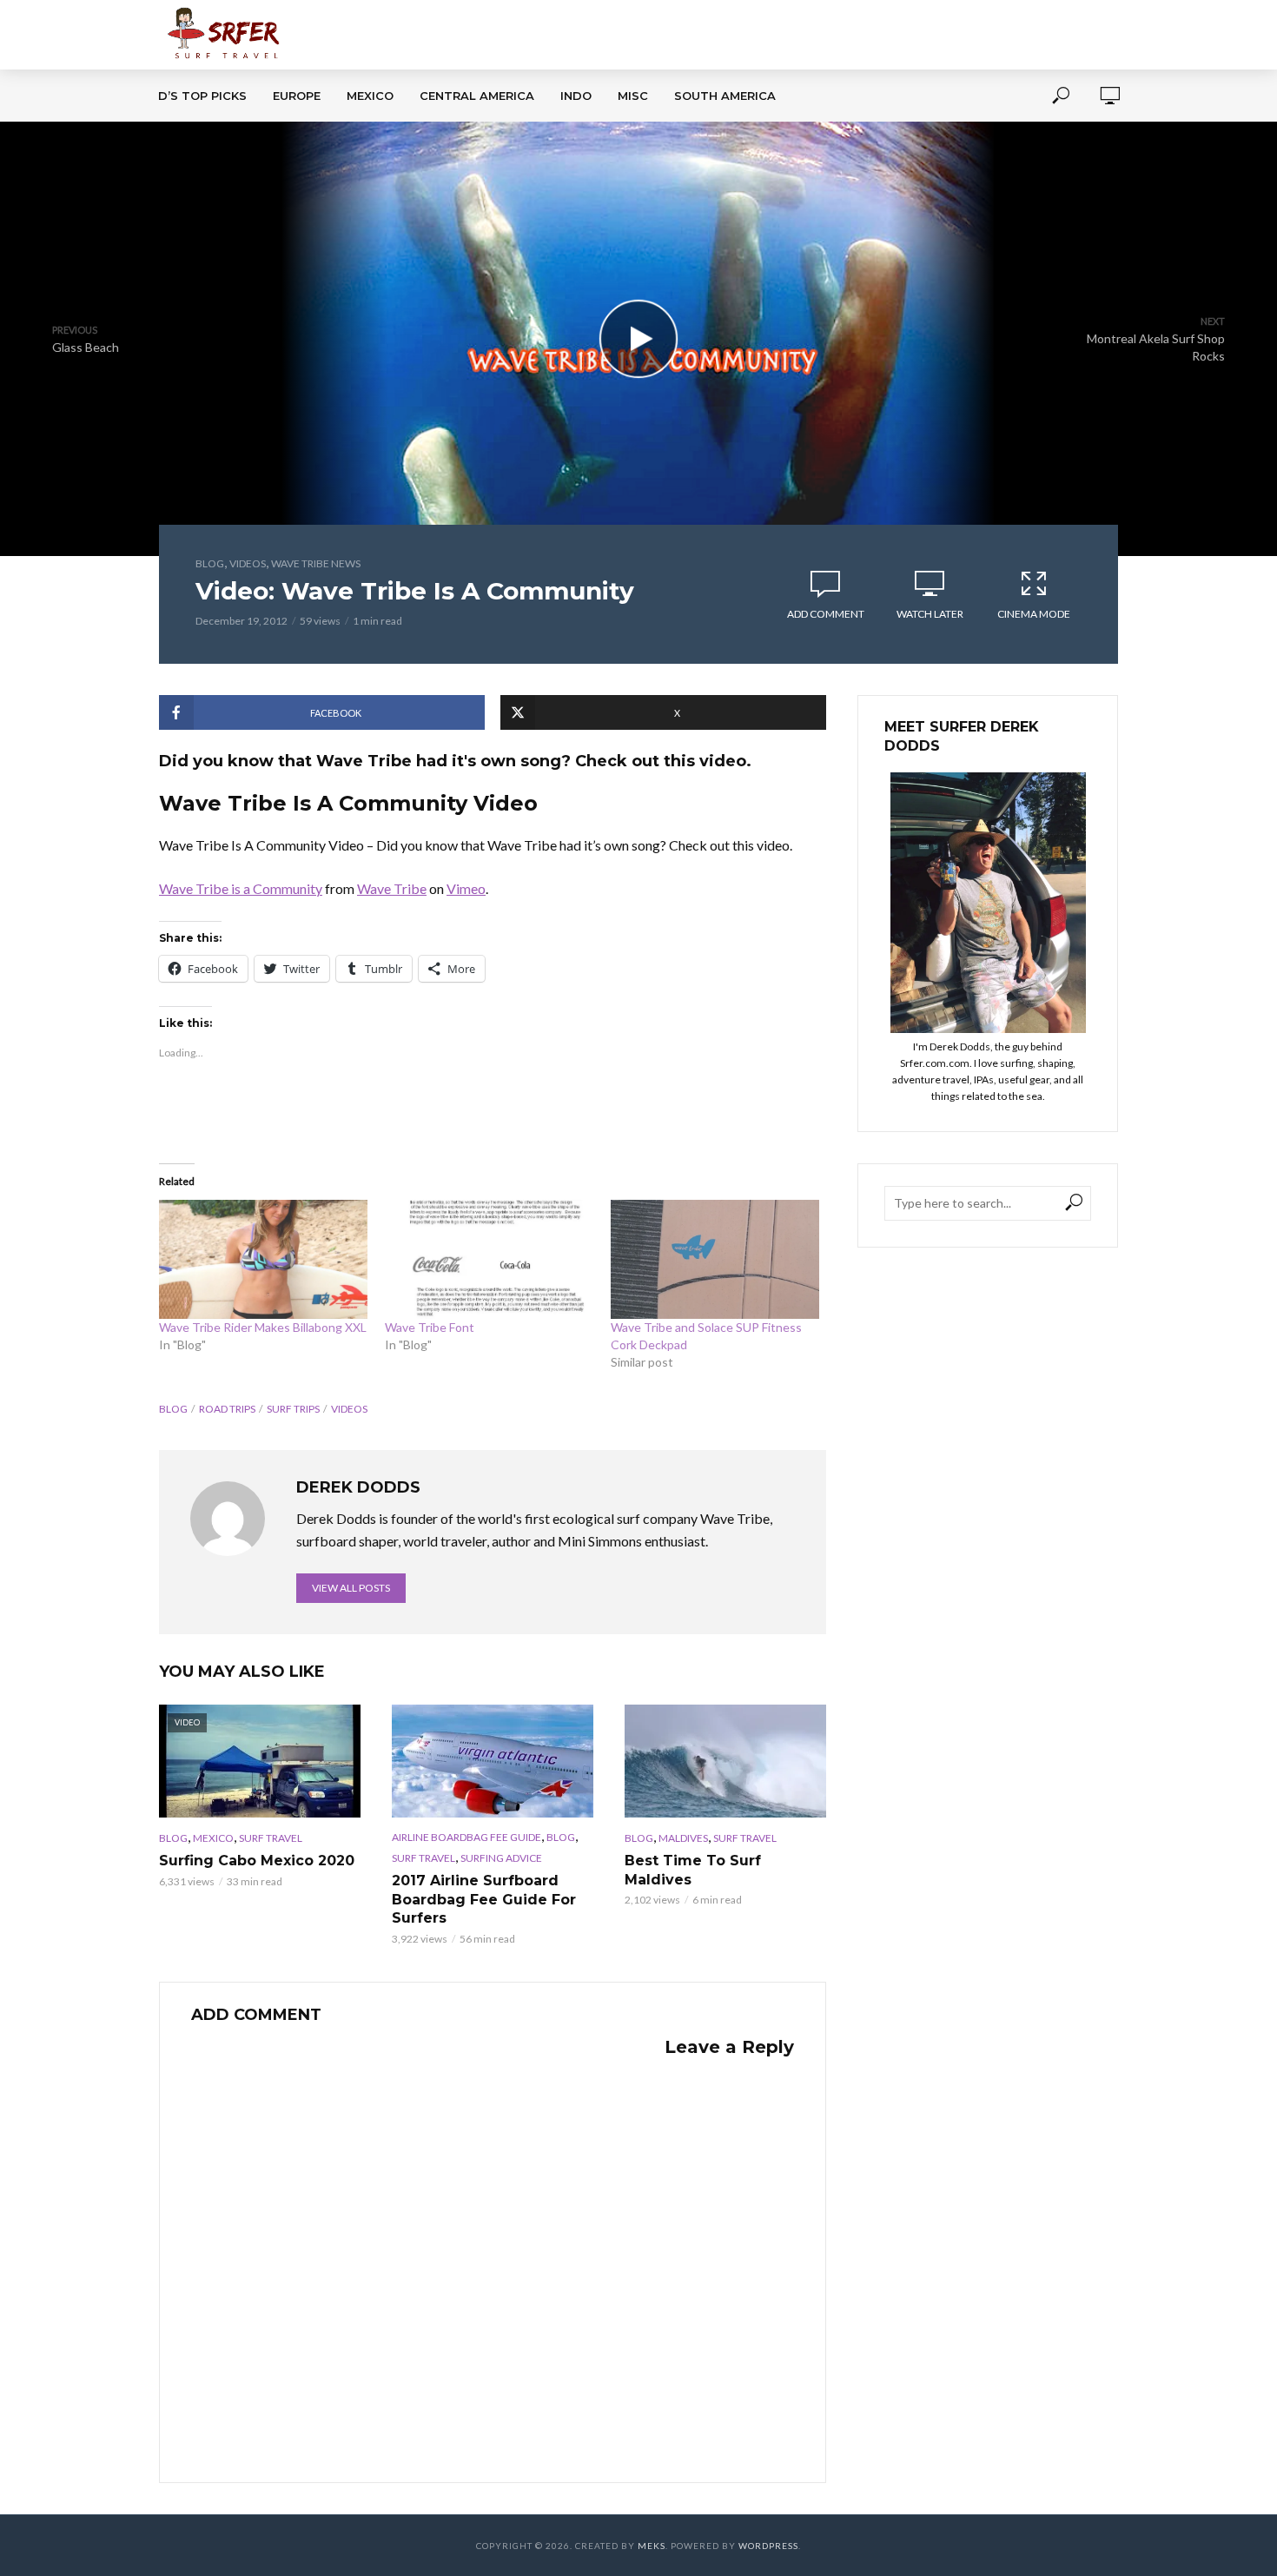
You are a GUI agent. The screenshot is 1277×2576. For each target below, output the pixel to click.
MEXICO (370, 96)
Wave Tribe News (316, 563)
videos (349, 1409)
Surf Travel (271, 1838)
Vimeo (466, 888)
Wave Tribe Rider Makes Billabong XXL (263, 1327)
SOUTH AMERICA (725, 96)
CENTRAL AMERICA (477, 96)
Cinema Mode (1034, 614)
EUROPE (297, 96)
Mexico (213, 1838)
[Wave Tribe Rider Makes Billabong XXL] (263, 1259)
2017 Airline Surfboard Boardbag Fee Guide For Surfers (484, 1899)
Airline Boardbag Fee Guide (466, 1837)
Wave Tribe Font (430, 1327)
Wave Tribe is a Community (241, 888)
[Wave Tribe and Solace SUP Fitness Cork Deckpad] (715, 1259)
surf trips (293, 1409)
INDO (576, 96)
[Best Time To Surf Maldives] (725, 1761)
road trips (227, 1409)
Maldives (683, 1838)
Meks (652, 2546)
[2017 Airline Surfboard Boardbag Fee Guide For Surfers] (493, 1761)
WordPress (768, 2546)
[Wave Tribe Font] (489, 1259)
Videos (248, 563)
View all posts (351, 1588)
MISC (633, 96)
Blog (210, 563)
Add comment (826, 614)
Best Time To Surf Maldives (693, 1870)
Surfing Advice (501, 1858)
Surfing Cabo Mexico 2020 (257, 1861)
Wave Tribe (392, 888)
